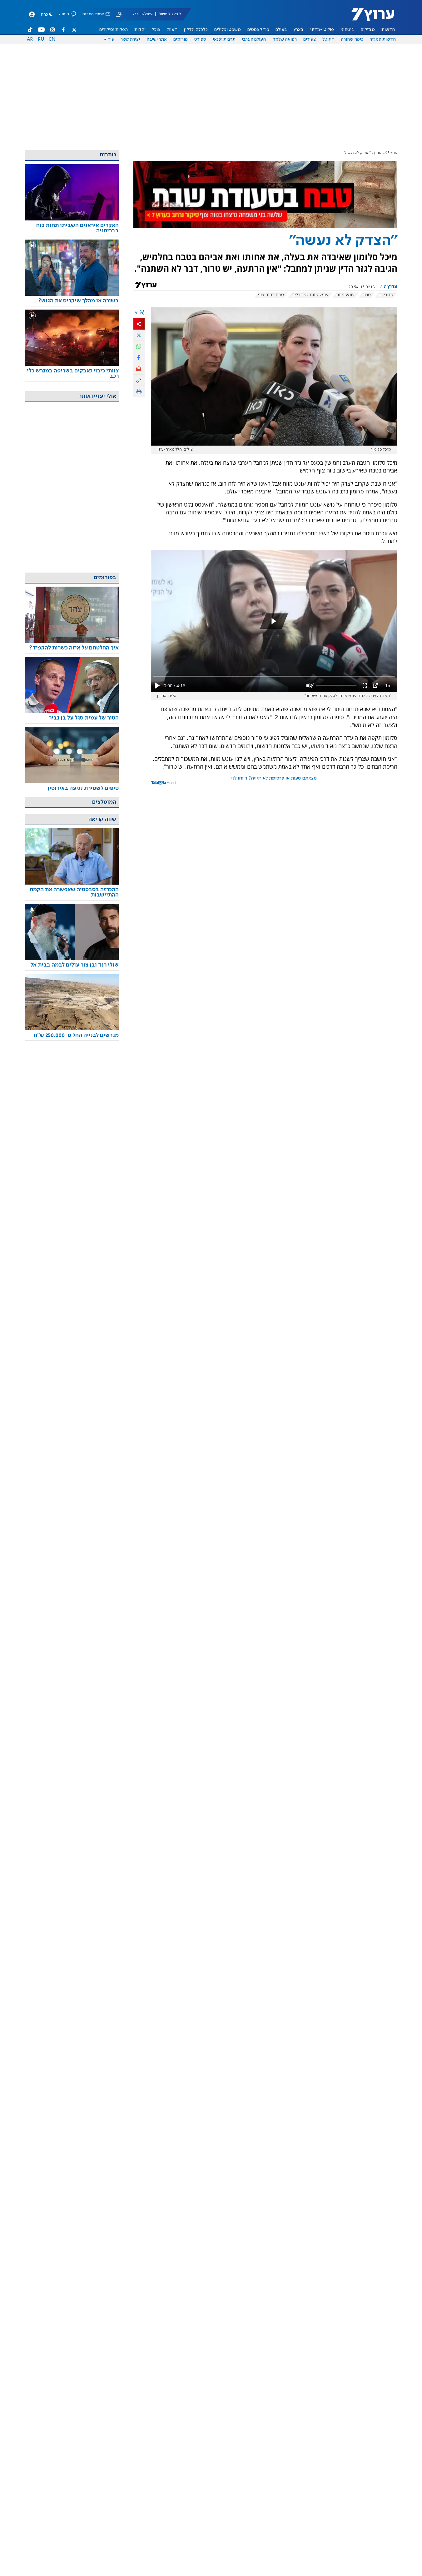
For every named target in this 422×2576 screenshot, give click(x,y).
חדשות (388, 30)
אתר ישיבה (157, 39)
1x (388, 685)
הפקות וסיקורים (114, 30)
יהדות (140, 30)
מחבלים (386, 295)
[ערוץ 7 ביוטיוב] (41, 30)
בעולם (281, 30)
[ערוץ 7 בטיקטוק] (30, 30)
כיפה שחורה (352, 39)
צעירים (310, 39)
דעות (172, 30)
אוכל (156, 30)
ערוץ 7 (392, 153)
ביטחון (379, 153)
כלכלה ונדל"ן (196, 30)
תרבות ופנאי (224, 39)
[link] (72, 228)
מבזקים (368, 30)
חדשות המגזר (383, 39)
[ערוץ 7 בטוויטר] (74, 30)
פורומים (181, 39)
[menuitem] (388, 30)
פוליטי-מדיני (322, 30)
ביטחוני (347, 30)
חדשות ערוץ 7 (369, 18)
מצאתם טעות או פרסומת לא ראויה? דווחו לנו (274, 778)
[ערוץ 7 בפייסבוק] (63, 30)
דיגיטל (328, 39)
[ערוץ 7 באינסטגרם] (52, 30)
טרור (367, 295)
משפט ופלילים (228, 30)
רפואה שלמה (285, 39)
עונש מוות (345, 295)
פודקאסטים (258, 30)
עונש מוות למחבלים (310, 295)
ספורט (200, 39)
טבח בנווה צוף (271, 295)
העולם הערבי (254, 39)
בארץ (299, 30)
